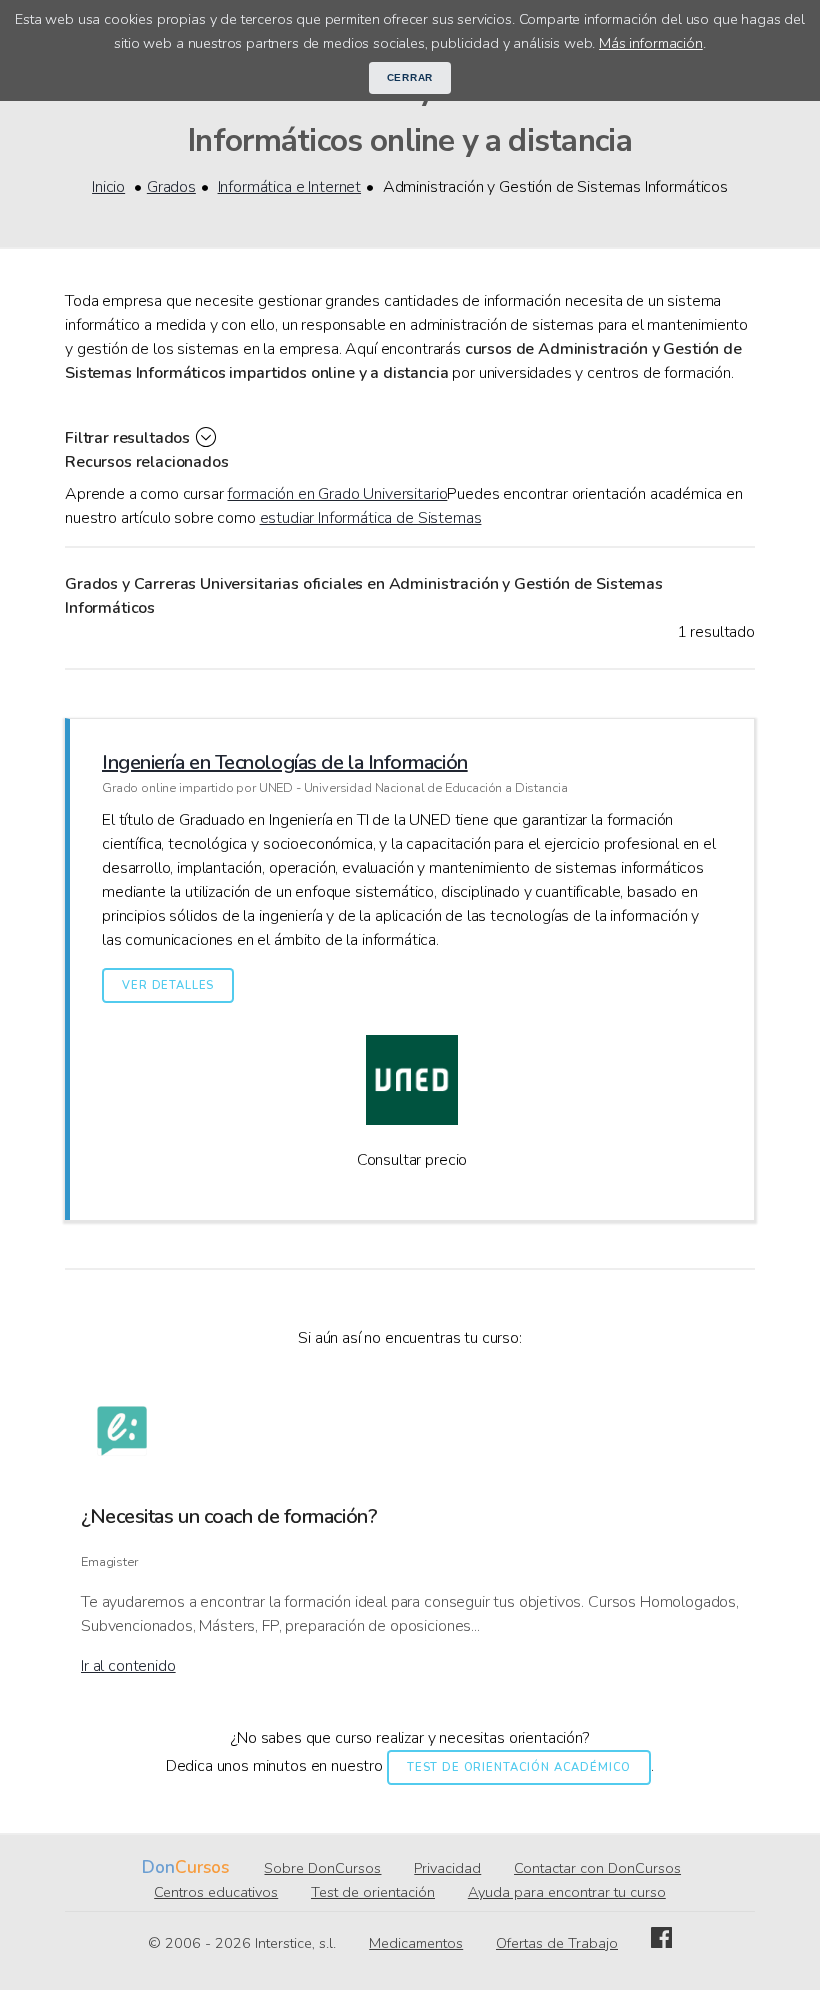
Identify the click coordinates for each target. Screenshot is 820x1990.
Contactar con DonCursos (597, 1868)
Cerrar (410, 77)
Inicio (108, 187)
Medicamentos (416, 1943)
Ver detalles (168, 985)
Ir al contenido (128, 1666)
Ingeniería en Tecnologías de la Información (285, 762)
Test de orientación (373, 1892)
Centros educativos (216, 1892)
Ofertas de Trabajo (557, 1943)
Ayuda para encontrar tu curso (567, 1892)
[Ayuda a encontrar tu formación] (122, 1434)
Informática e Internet (289, 187)
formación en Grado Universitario (337, 494)
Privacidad (447, 1868)
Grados (171, 187)
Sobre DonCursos (322, 1868)
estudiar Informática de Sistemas (371, 518)
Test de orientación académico (519, 1767)
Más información (651, 43)
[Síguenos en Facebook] (661, 1943)
